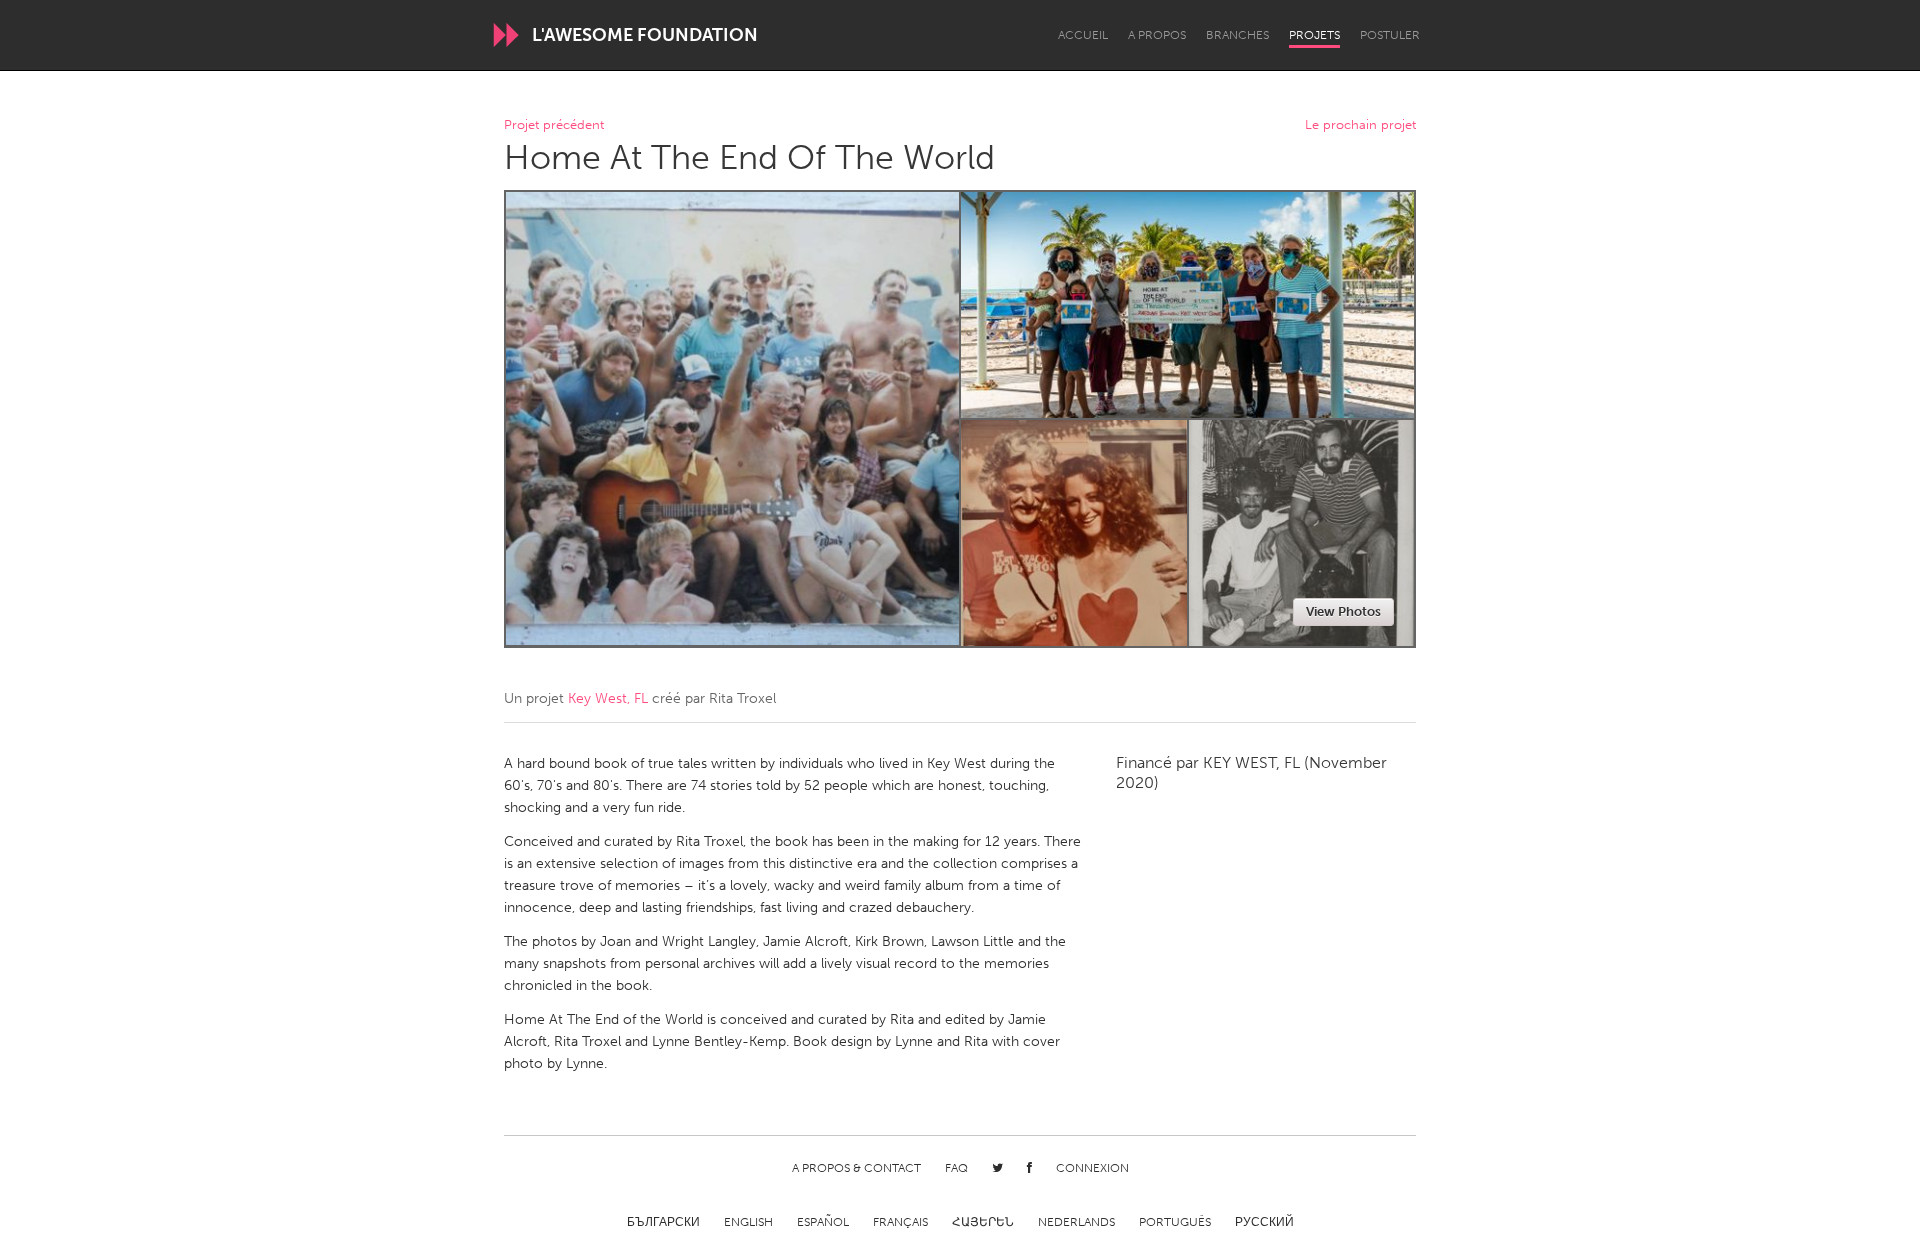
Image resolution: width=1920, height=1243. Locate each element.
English (748, 1222)
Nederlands (1076, 1222)
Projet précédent (554, 125)
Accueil (1083, 35)
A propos (1157, 35)
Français (900, 1222)
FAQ (956, 1168)
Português (1175, 1222)
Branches (1237, 35)
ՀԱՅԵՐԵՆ (983, 1222)
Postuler (1390, 35)
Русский (1264, 1222)
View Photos (1343, 611)
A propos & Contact (856, 1168)
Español (823, 1222)
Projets (1314, 35)
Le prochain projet (1360, 125)
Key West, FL (608, 698)
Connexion (1092, 1168)
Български (663, 1222)
